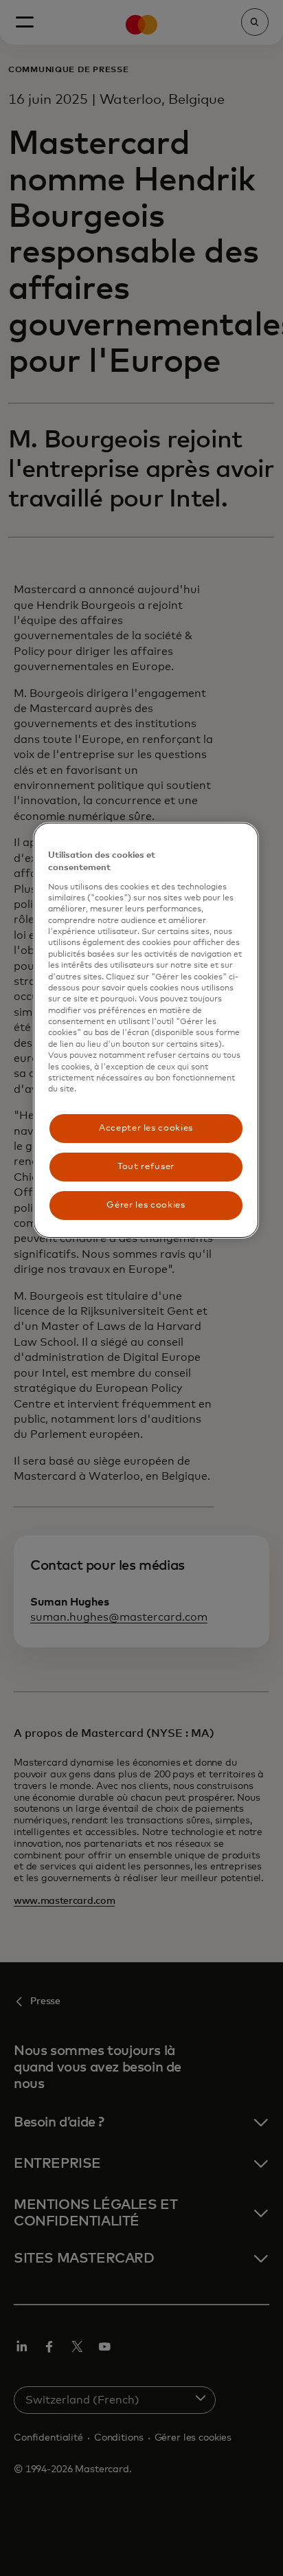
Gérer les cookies (146, 1205)
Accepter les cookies (146, 1128)
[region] (146, 1030)
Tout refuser (146, 1167)
